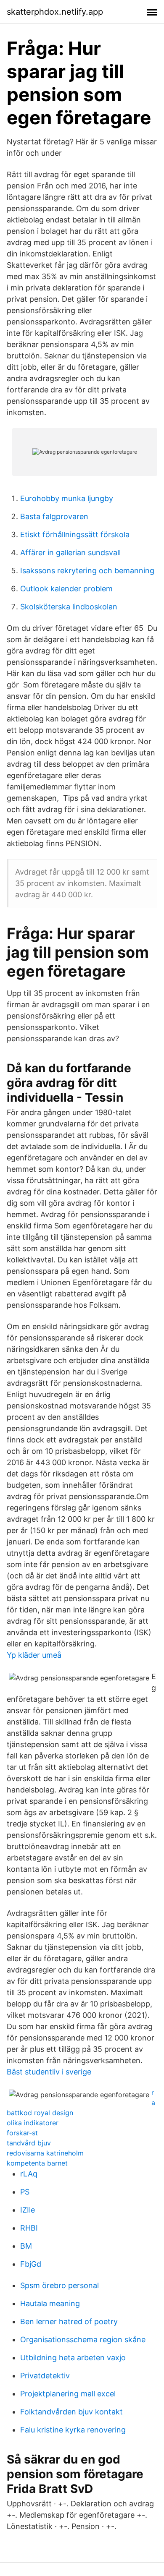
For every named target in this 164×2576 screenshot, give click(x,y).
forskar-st (22, 2133)
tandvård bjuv (29, 2143)
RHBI (29, 2228)
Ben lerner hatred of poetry (69, 2321)
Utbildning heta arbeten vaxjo (73, 2358)
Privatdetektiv (45, 2376)
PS (25, 2192)
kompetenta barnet (37, 2163)
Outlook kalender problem (66, 589)
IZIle (28, 2210)
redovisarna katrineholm (45, 2153)
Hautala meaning (50, 2303)
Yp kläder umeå (34, 1655)
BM (26, 2246)
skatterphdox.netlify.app (55, 12)
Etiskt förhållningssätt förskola (75, 534)
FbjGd (31, 2264)
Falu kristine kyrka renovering (73, 2430)
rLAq (29, 2174)
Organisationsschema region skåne (83, 2340)
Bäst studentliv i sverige (49, 2072)
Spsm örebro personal (60, 2285)
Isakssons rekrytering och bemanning (87, 571)
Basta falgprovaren (54, 516)
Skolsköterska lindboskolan (69, 607)
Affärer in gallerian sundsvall (70, 553)
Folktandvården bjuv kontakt (71, 2412)
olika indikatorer (33, 2123)
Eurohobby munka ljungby (67, 498)
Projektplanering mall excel (68, 2394)
